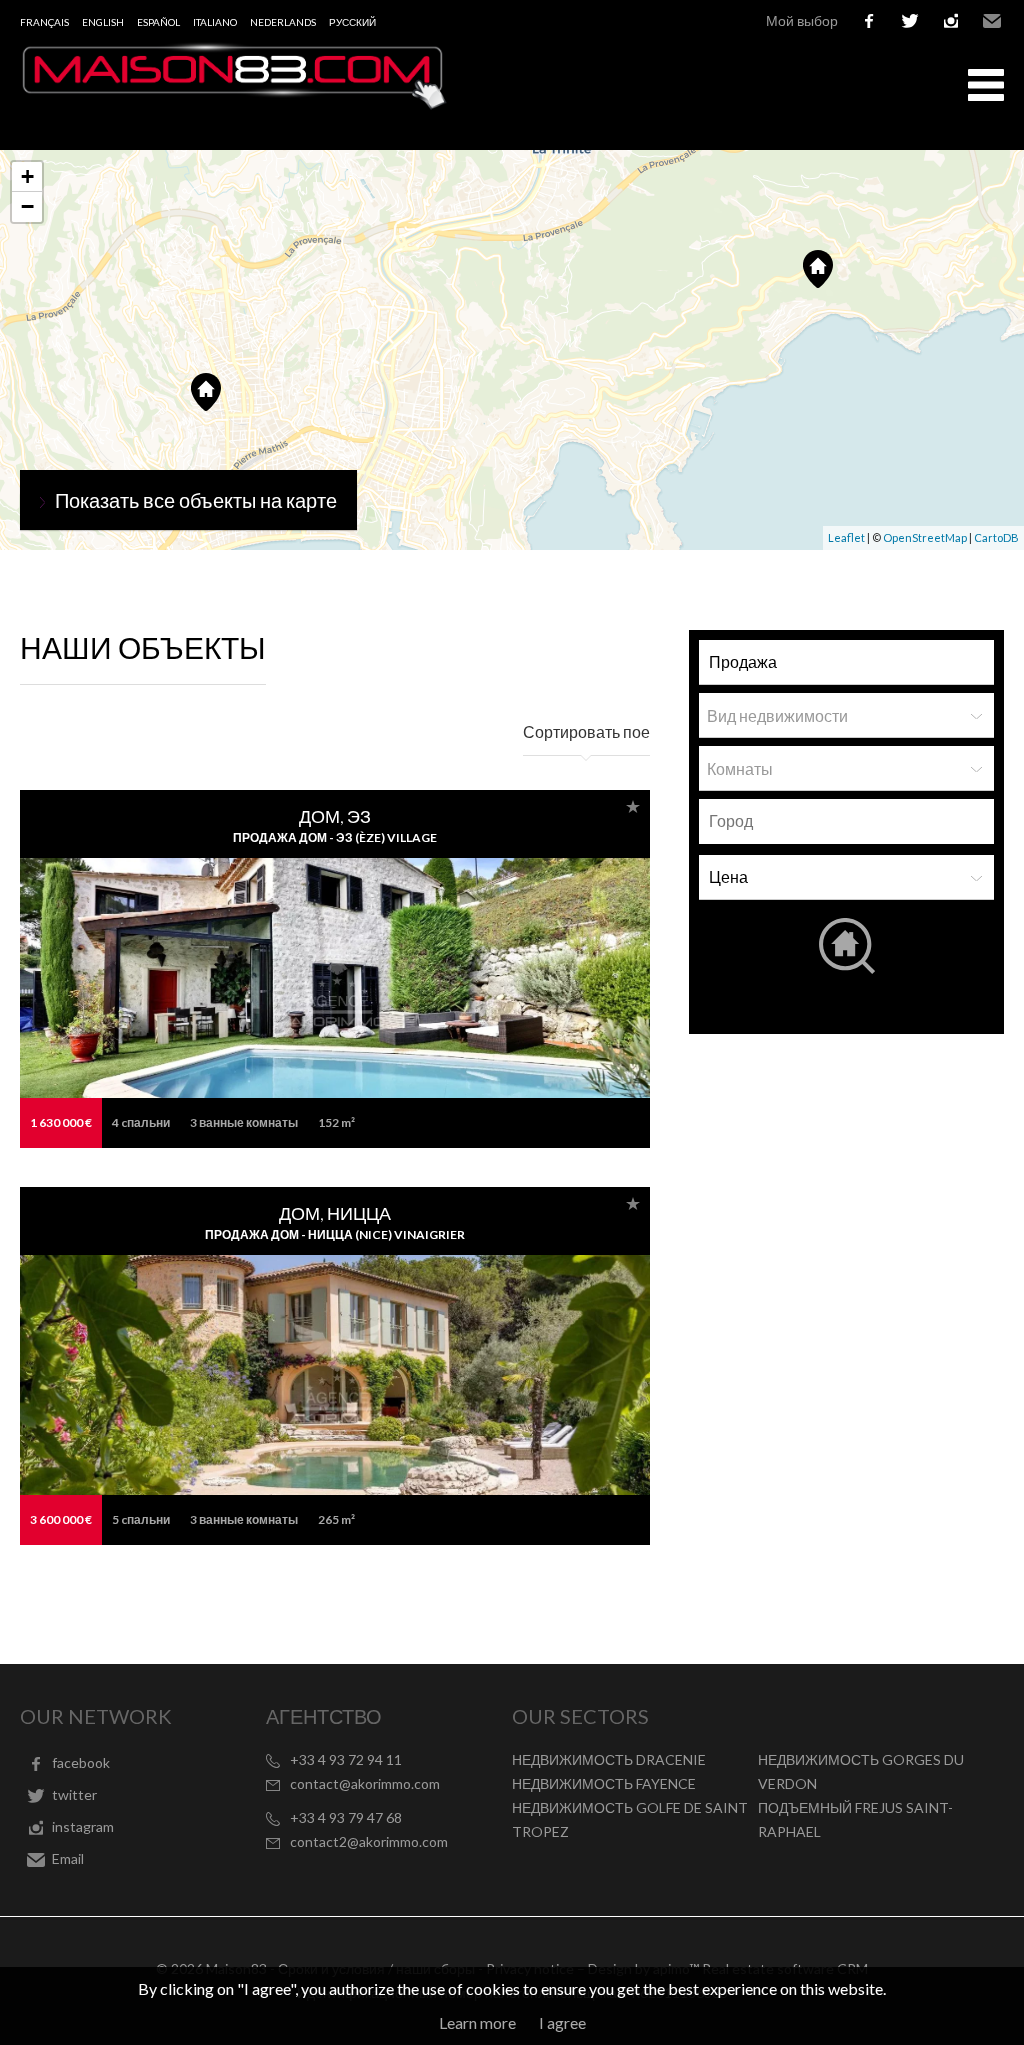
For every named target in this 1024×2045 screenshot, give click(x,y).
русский (352, 22)
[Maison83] (235, 103)
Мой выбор (802, 20)
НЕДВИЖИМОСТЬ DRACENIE (609, 1759)
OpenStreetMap (925, 537)
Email (992, 21)
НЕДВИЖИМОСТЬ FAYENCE (604, 1783)
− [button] (27, 206)
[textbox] (851, 821)
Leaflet (846, 537)
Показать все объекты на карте (196, 500)
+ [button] (27, 176)
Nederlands (283, 22)
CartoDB (996, 537)
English (103, 22)
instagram (951, 21)
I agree (562, 2022)
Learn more (477, 2022)
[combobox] (846, 821)
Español (158, 22)
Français (44, 22)
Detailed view (513, 977)
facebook (869, 21)
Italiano (215, 22)
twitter (910, 21)
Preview (175, 977)
